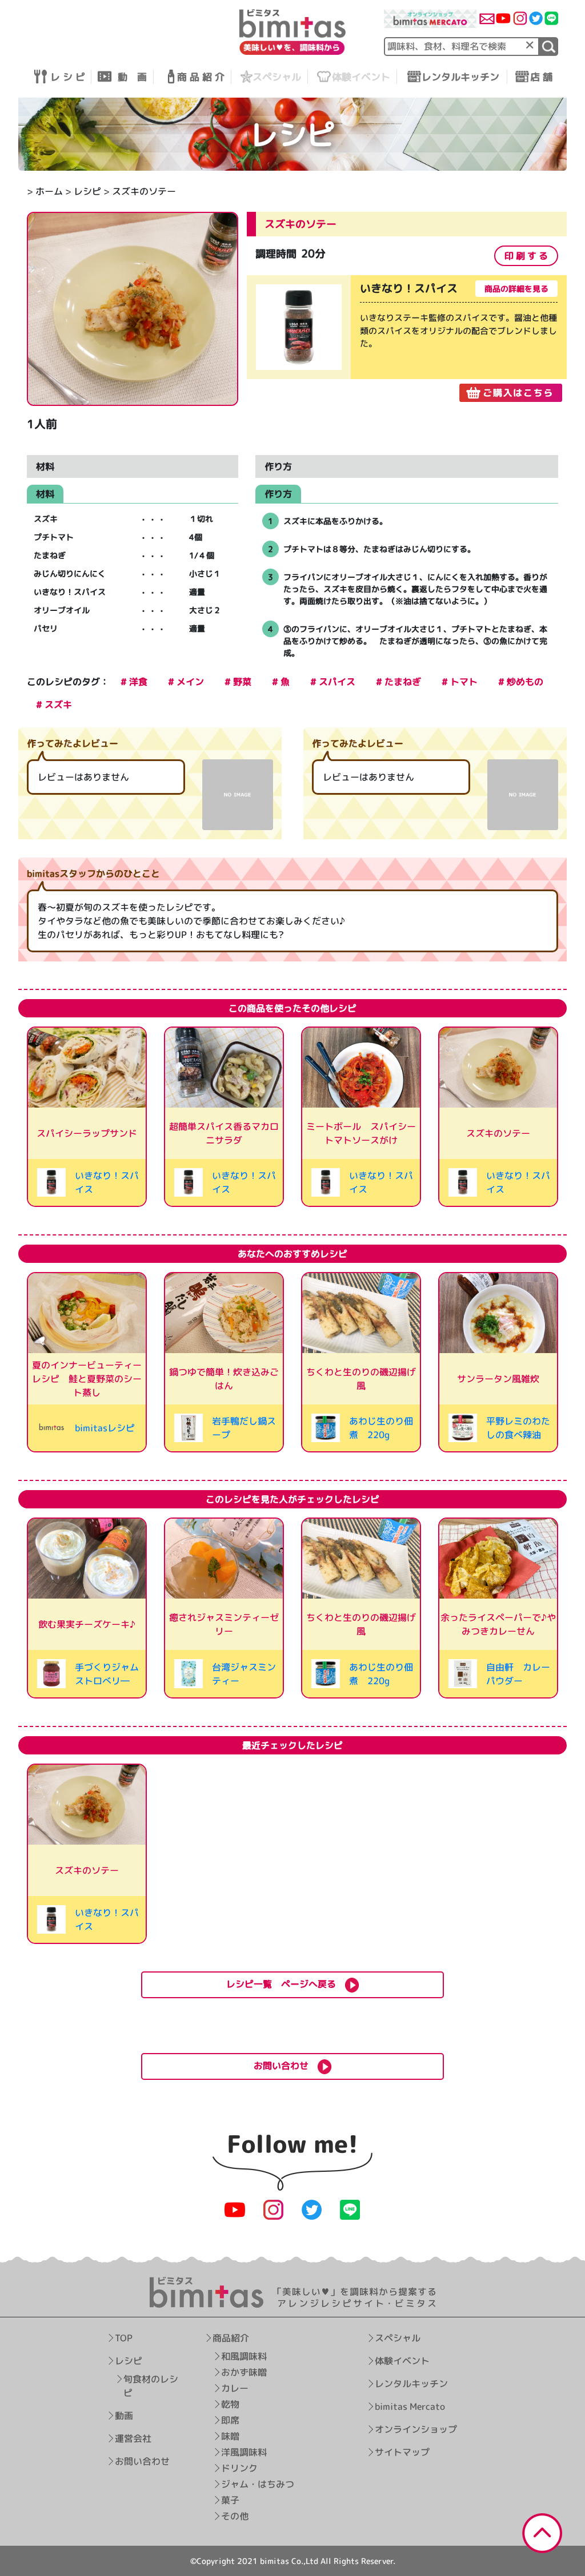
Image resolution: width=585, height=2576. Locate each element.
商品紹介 (230, 2338)
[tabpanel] (407, 339)
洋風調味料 (243, 2452)
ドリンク (239, 2468)
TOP (124, 2338)
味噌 (230, 2436)
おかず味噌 (243, 2372)
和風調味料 (243, 2356)
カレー (234, 2388)
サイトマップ (402, 2452)
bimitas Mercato (410, 2406)
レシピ (87, 191)
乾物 (230, 2404)
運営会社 (133, 2438)
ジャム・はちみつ (257, 2484)
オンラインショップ (416, 2429)
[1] (549, 47)
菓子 (230, 2500)
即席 (230, 2420)
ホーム (49, 191)
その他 (234, 2516)
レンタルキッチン (411, 2384)
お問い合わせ (142, 2461)
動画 (124, 2416)
